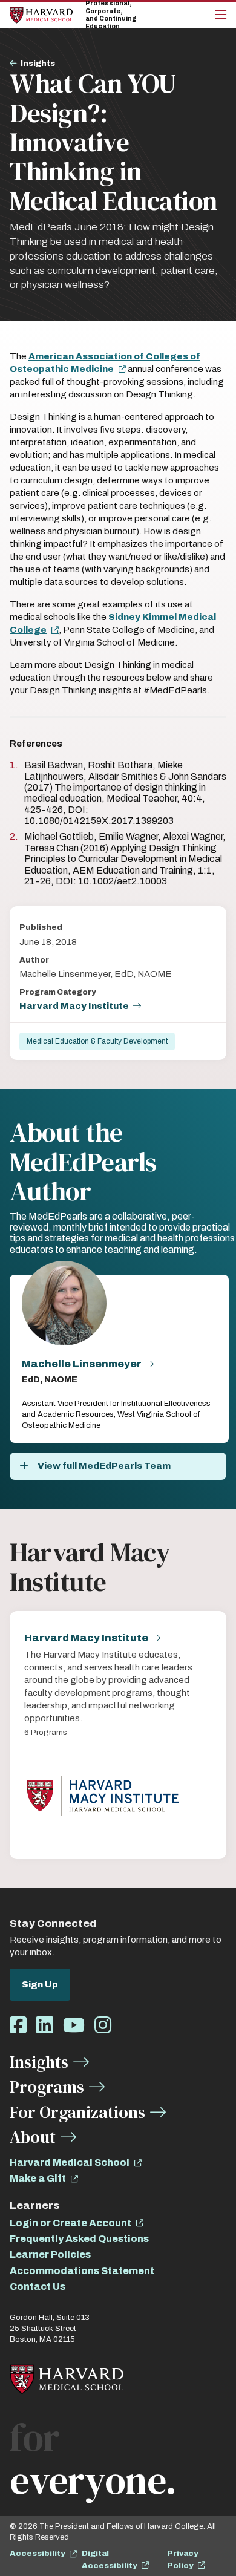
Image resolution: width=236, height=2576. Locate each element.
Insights (38, 64)
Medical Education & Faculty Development (97, 1041)
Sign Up (40, 1984)
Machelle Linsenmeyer (82, 1364)
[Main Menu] (221, 15)
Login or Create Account (70, 2223)
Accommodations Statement (82, 2271)
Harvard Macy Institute (74, 1006)
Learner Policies (50, 2254)
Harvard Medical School (70, 2162)
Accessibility (37, 2554)
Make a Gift (38, 2178)
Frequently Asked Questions (79, 2239)
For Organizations (77, 2112)
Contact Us (38, 2287)
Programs (47, 2087)
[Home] (41, 15)
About (33, 2137)
